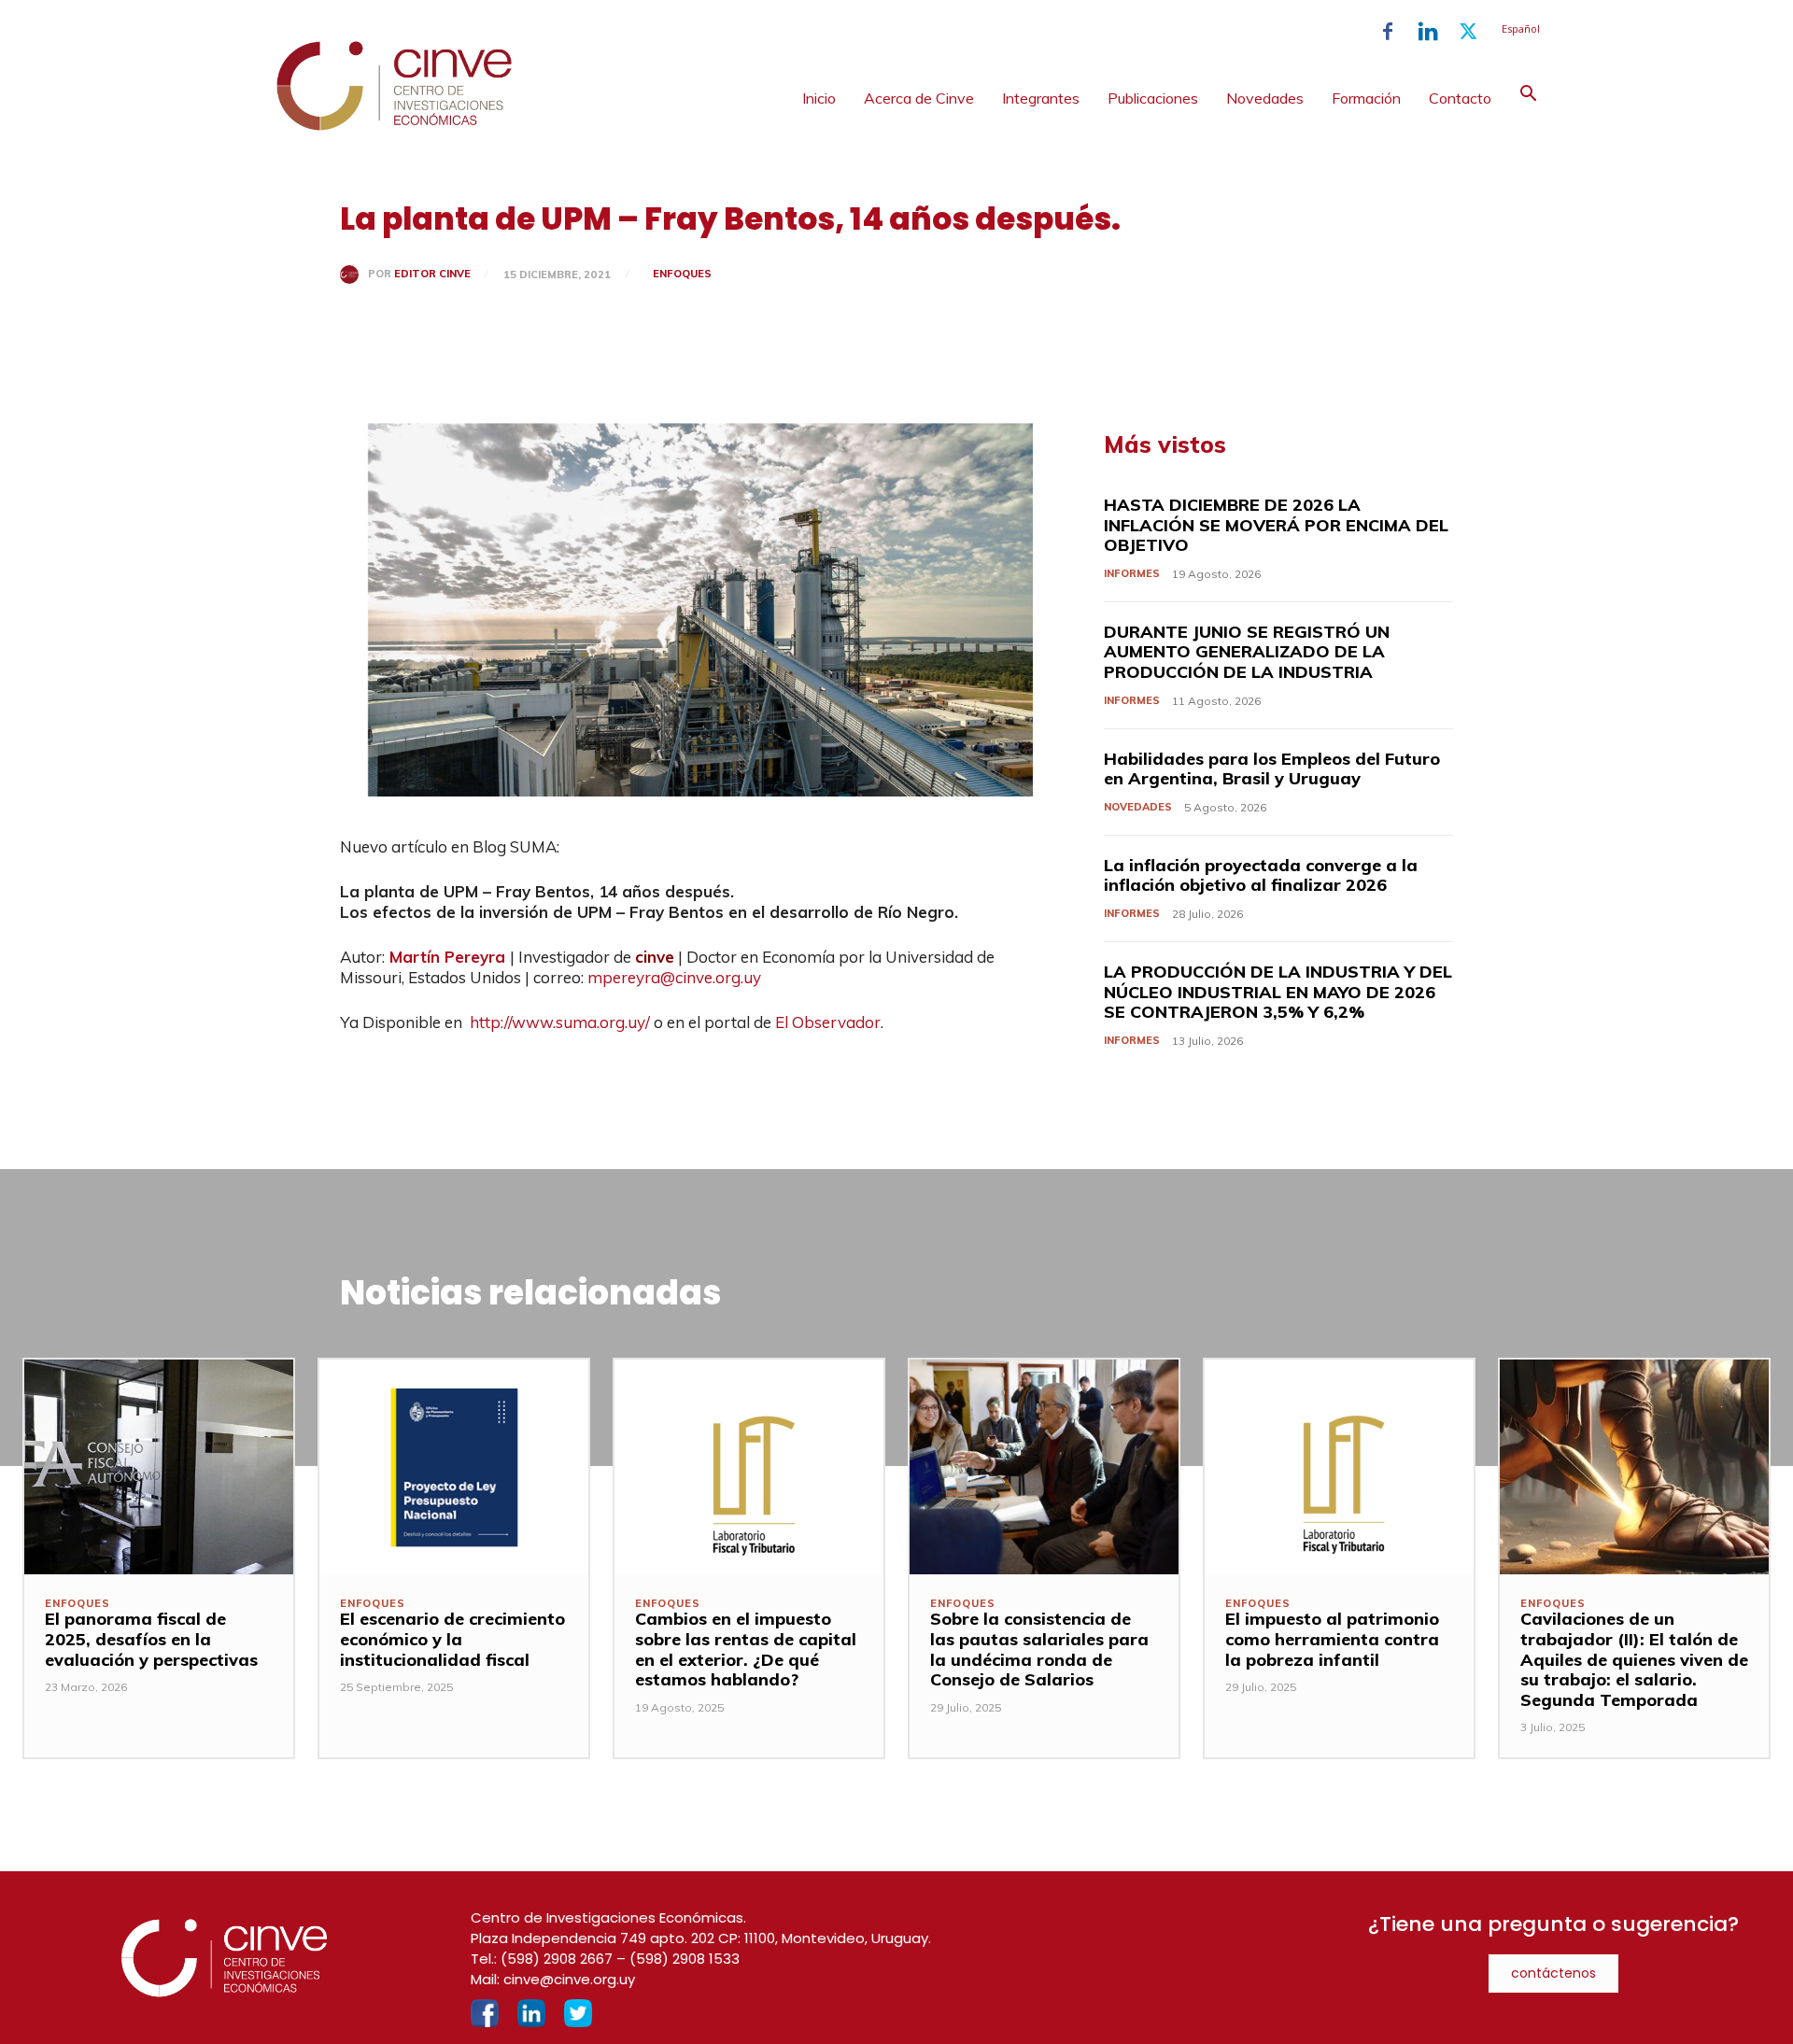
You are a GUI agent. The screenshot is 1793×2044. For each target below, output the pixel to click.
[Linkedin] (1428, 32)
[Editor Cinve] (354, 275)
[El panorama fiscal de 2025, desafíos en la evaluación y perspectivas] (159, 1467)
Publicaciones (1153, 98)
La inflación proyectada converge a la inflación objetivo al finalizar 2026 (1261, 875)
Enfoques (682, 274)
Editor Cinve (432, 274)
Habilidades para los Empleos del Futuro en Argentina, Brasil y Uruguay (1272, 769)
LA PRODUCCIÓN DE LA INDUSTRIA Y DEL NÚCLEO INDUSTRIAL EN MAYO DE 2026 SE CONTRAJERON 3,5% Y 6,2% (1278, 992)
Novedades (1265, 98)
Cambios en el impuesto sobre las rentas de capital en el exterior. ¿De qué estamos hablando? (746, 1649)
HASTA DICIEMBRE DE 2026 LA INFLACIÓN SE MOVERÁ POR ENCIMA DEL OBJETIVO (1276, 525)
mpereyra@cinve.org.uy (674, 977)
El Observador (828, 1022)
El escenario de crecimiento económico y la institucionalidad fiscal (452, 1639)
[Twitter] (1468, 32)
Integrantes (1041, 98)
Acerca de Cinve (919, 98)
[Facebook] (1388, 32)
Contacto (1460, 98)
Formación (1366, 98)
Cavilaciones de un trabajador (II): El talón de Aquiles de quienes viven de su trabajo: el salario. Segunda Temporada (1634, 1659)
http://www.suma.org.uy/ (560, 1022)
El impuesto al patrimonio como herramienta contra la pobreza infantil (1332, 1639)
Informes (1132, 573)
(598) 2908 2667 (557, 1959)
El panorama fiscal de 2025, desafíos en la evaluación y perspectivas (151, 1639)
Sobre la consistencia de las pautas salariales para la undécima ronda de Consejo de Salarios (1039, 1649)
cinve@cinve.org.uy (569, 1979)
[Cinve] (394, 126)
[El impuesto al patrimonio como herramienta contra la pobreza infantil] (1339, 1467)
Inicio (819, 98)
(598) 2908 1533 (685, 1959)
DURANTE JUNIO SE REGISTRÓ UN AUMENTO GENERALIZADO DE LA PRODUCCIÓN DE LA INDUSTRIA (1247, 652)
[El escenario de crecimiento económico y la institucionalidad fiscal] (454, 1467)
